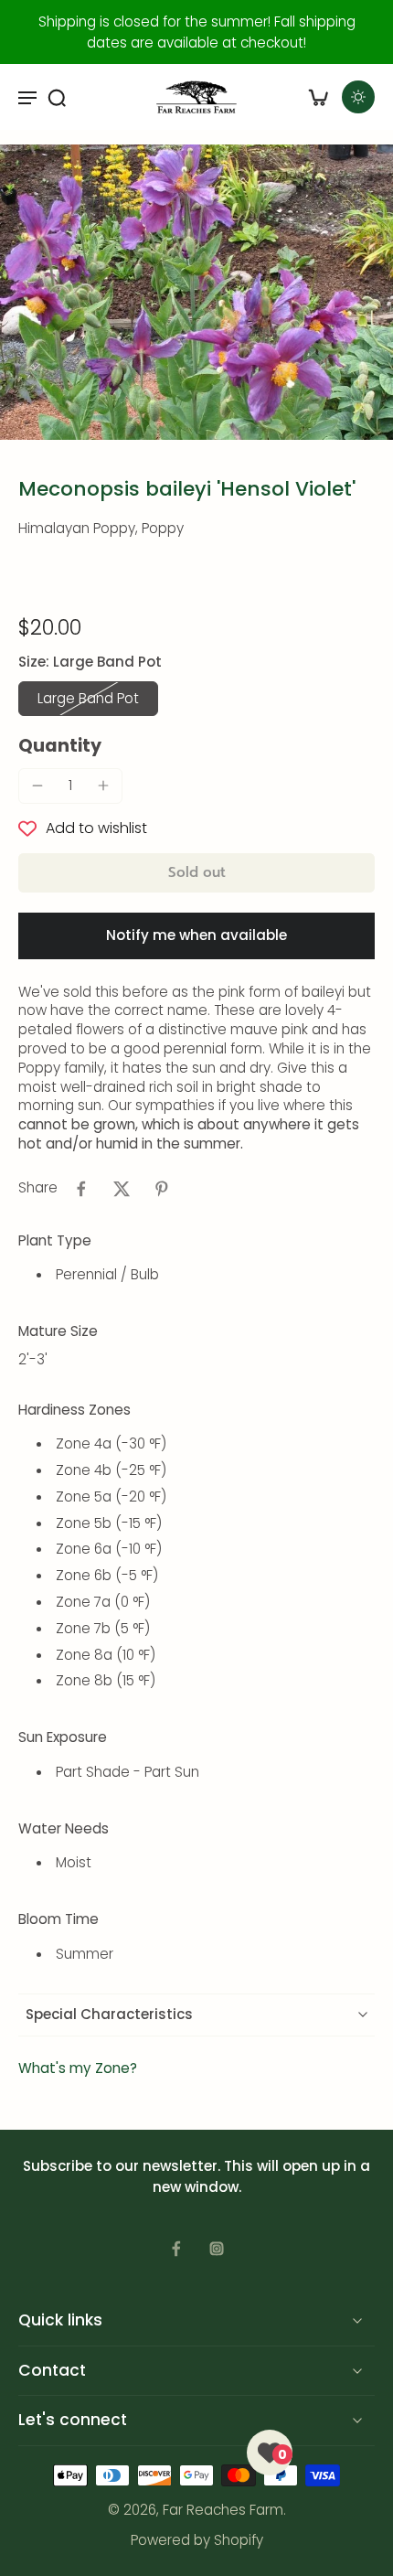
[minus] (37, 786)
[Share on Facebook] (81, 1189)
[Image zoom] (196, 292)
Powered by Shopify (197, 2540)
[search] (57, 97)
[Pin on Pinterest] (162, 1189)
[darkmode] (358, 97)
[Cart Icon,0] (318, 97)
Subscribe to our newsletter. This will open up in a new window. (196, 2176)
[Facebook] (176, 2249)
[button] (196, 873)
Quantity (60, 746)
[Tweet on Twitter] (122, 1189)
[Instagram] (217, 2249)
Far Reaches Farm (223, 2510)
